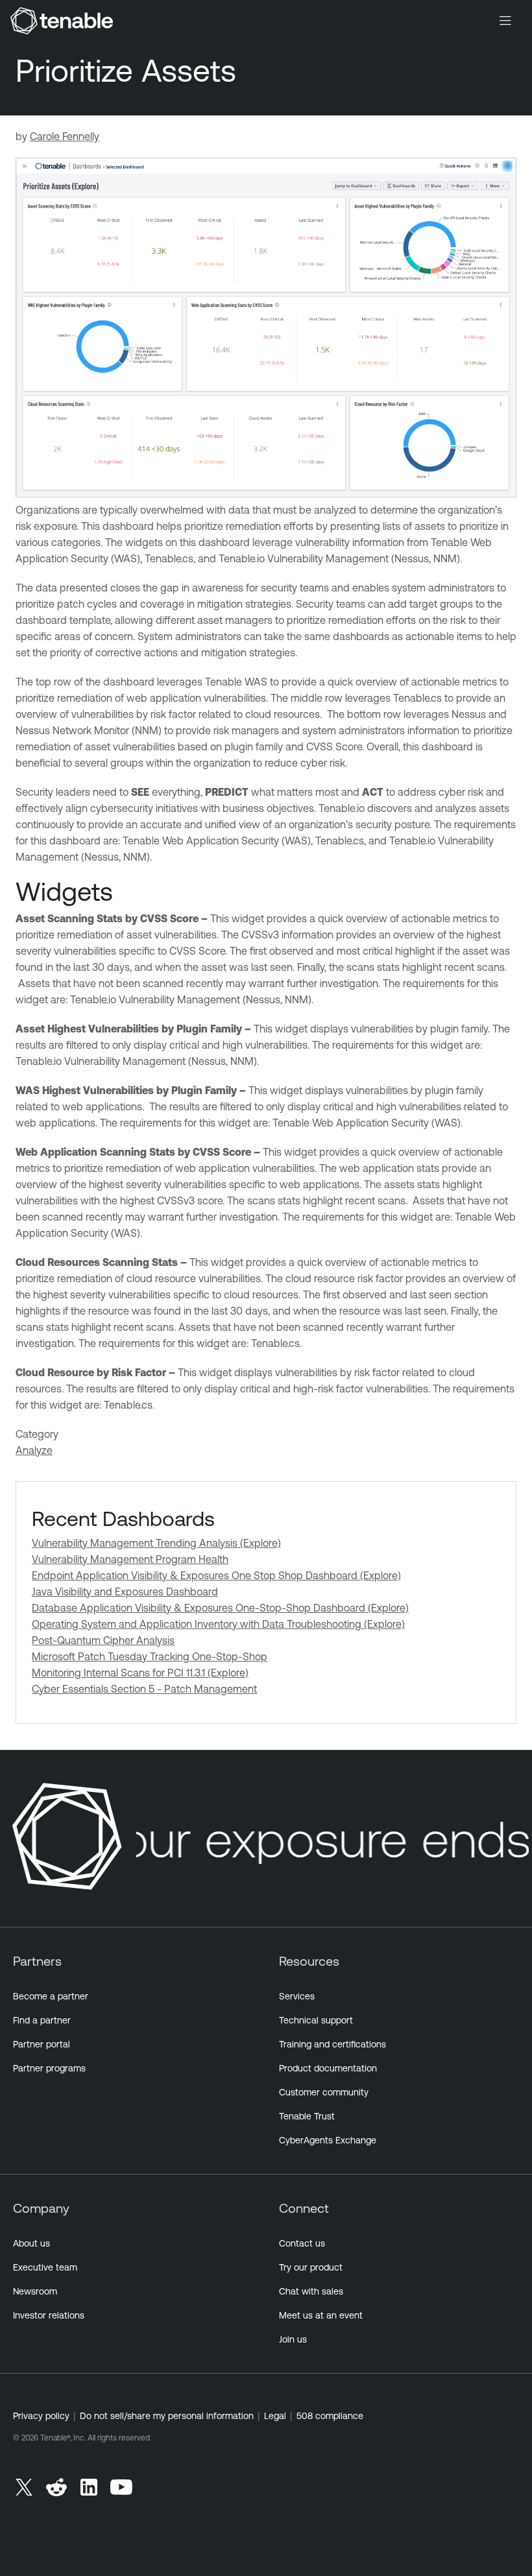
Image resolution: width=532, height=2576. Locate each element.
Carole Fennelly (65, 136)
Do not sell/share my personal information (167, 2416)
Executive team (45, 2267)
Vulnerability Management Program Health (130, 1559)
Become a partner (51, 1996)
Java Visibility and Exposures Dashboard (125, 1592)
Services (297, 1996)
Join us (293, 2339)
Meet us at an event (321, 2315)
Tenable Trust (307, 2116)
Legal (275, 2416)
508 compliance (330, 2416)
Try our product (311, 2267)
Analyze (34, 1450)
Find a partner (42, 2020)
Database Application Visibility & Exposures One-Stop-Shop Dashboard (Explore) (220, 1608)
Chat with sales (311, 2291)
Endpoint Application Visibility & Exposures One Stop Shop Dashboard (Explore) (216, 1575)
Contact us (302, 2243)
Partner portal (42, 2044)
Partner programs (49, 2068)
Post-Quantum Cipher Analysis (103, 1640)
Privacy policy (41, 2416)
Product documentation (328, 2068)
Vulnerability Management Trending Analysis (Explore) (156, 1543)
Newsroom (35, 2291)
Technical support (316, 2020)
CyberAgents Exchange (328, 2140)
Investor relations (49, 2315)
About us (31, 2243)
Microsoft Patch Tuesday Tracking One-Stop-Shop (150, 1656)
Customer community (324, 2092)
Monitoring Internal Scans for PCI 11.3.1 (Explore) (140, 1673)
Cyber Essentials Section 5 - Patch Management (144, 1689)
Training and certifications (332, 2044)
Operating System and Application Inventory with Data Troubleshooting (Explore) (218, 1624)
